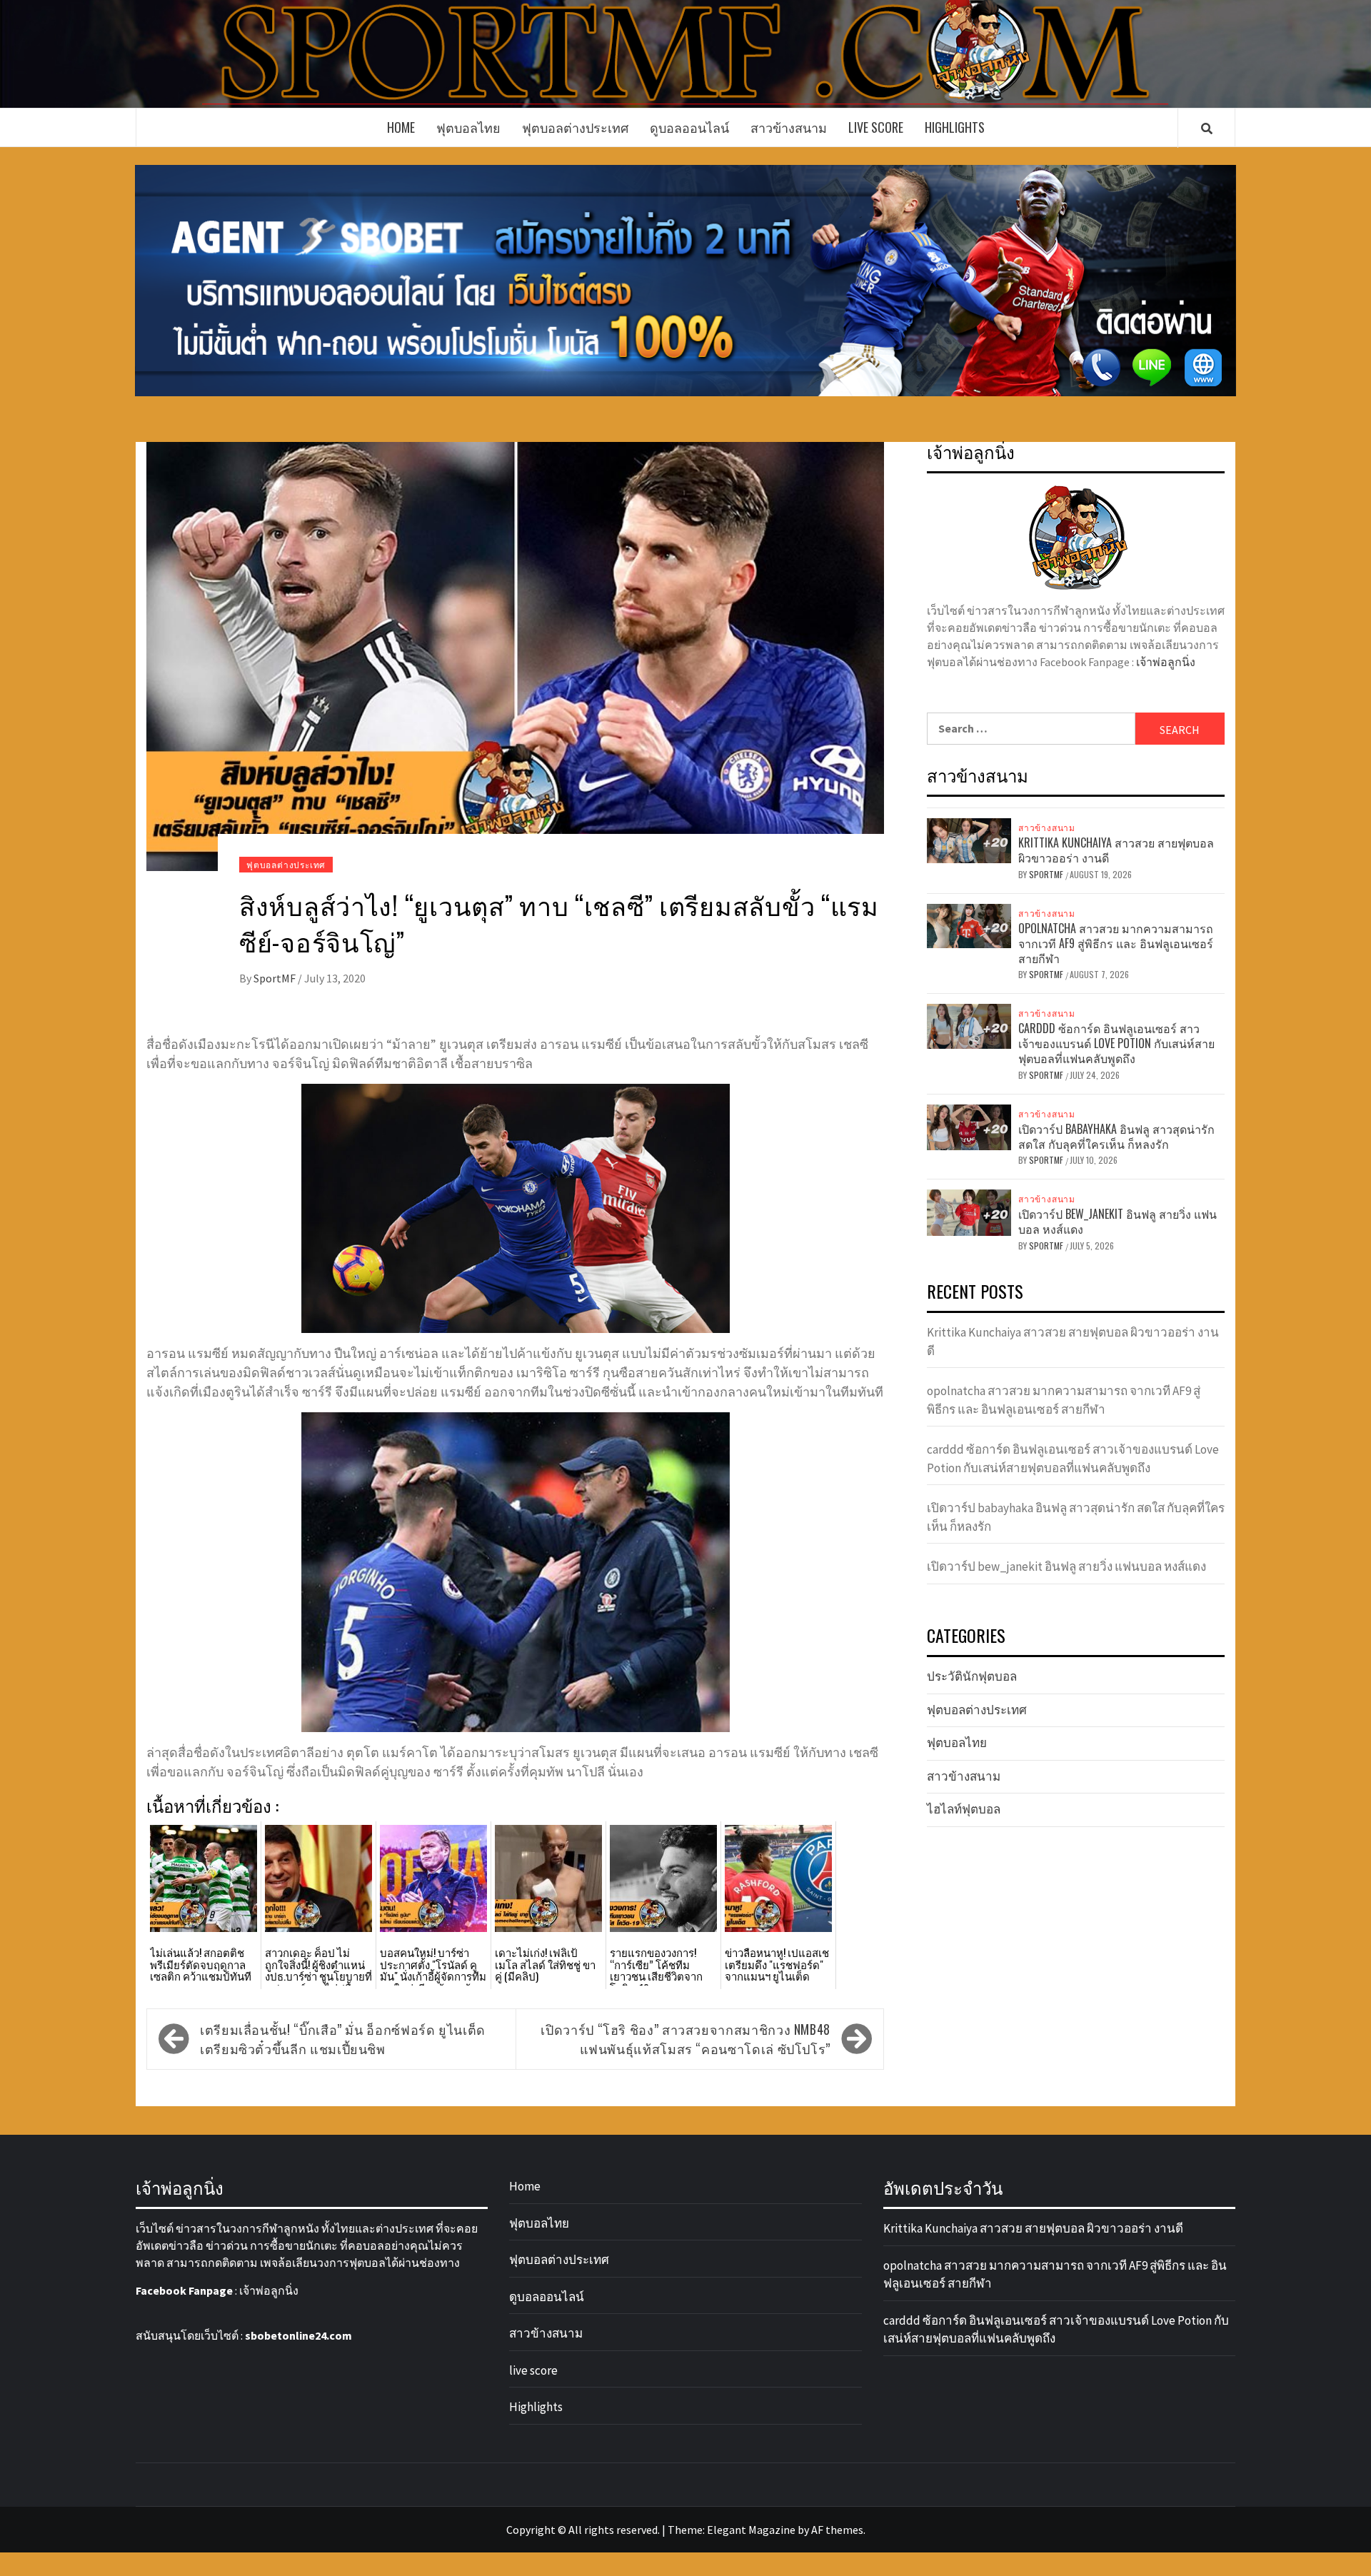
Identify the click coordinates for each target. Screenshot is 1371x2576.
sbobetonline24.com (298, 2335)
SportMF (276, 978)
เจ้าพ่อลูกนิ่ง (1166, 662)
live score (876, 127)
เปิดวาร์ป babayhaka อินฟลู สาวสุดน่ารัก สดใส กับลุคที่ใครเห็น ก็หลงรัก (1116, 1136)
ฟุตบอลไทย (468, 127)
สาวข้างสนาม (789, 127)
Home (401, 127)
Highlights (955, 127)
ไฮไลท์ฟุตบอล (964, 1809)
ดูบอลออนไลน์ (689, 127)
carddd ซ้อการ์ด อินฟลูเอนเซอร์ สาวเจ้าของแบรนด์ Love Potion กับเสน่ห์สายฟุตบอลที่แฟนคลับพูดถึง (1116, 1043)
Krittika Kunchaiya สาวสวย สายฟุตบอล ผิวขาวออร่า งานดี (1116, 850)
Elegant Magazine (751, 2530)
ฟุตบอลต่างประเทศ (575, 127)
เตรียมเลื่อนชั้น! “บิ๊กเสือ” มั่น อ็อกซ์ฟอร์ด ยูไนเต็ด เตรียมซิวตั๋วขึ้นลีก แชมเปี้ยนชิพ (343, 2039)
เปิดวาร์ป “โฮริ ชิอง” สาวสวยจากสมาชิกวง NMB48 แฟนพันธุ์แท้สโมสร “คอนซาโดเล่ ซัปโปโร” (685, 2039)
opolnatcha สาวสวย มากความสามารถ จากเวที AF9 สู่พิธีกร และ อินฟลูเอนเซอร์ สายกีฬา (1116, 943)
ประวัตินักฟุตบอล (972, 1676)
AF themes (837, 2530)
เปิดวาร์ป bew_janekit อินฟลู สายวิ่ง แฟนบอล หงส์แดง (1118, 1221)
